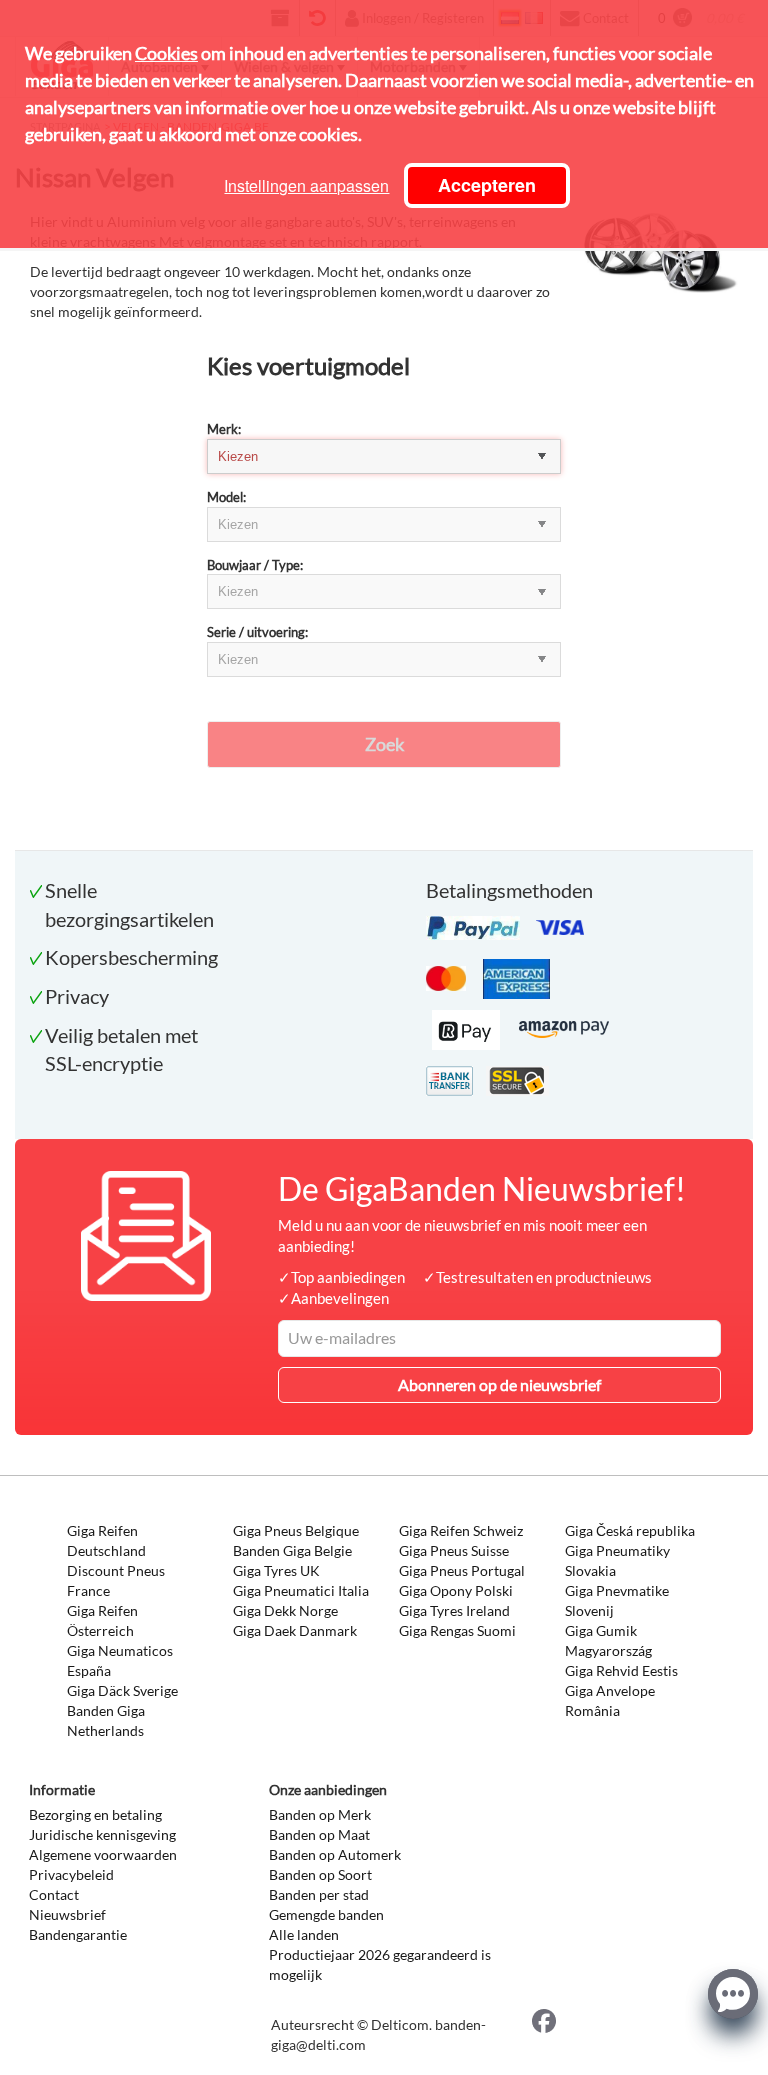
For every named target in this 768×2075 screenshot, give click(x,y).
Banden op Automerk (335, 1854)
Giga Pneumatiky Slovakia (617, 1560)
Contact (54, 1894)
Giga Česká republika (630, 1530)
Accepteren (487, 185)
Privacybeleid (71, 1874)
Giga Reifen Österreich (102, 1620)
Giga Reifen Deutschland (106, 1540)
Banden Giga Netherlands (106, 1720)
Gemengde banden (326, 1914)
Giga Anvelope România (610, 1700)
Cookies (166, 53)
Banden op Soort (320, 1874)
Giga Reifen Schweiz (461, 1530)
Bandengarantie (78, 1934)
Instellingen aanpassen (306, 185)
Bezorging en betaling (95, 1814)
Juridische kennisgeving (102, 1834)
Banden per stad (319, 1894)
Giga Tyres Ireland (454, 1610)
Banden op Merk (320, 1814)
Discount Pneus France (116, 1580)
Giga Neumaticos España (120, 1660)
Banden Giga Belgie (292, 1550)
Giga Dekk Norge (285, 1610)
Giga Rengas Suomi (457, 1630)
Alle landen (304, 1934)
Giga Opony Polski (456, 1590)
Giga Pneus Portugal (462, 1570)
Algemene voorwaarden (103, 1854)
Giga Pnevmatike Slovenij (617, 1600)
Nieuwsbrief (67, 1914)
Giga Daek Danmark (295, 1630)
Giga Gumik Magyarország (608, 1640)
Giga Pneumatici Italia (301, 1590)
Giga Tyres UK (276, 1570)
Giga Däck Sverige (122, 1690)
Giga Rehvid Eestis (621, 1670)
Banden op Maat (319, 1834)
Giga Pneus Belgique (296, 1530)
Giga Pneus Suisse (454, 1550)
